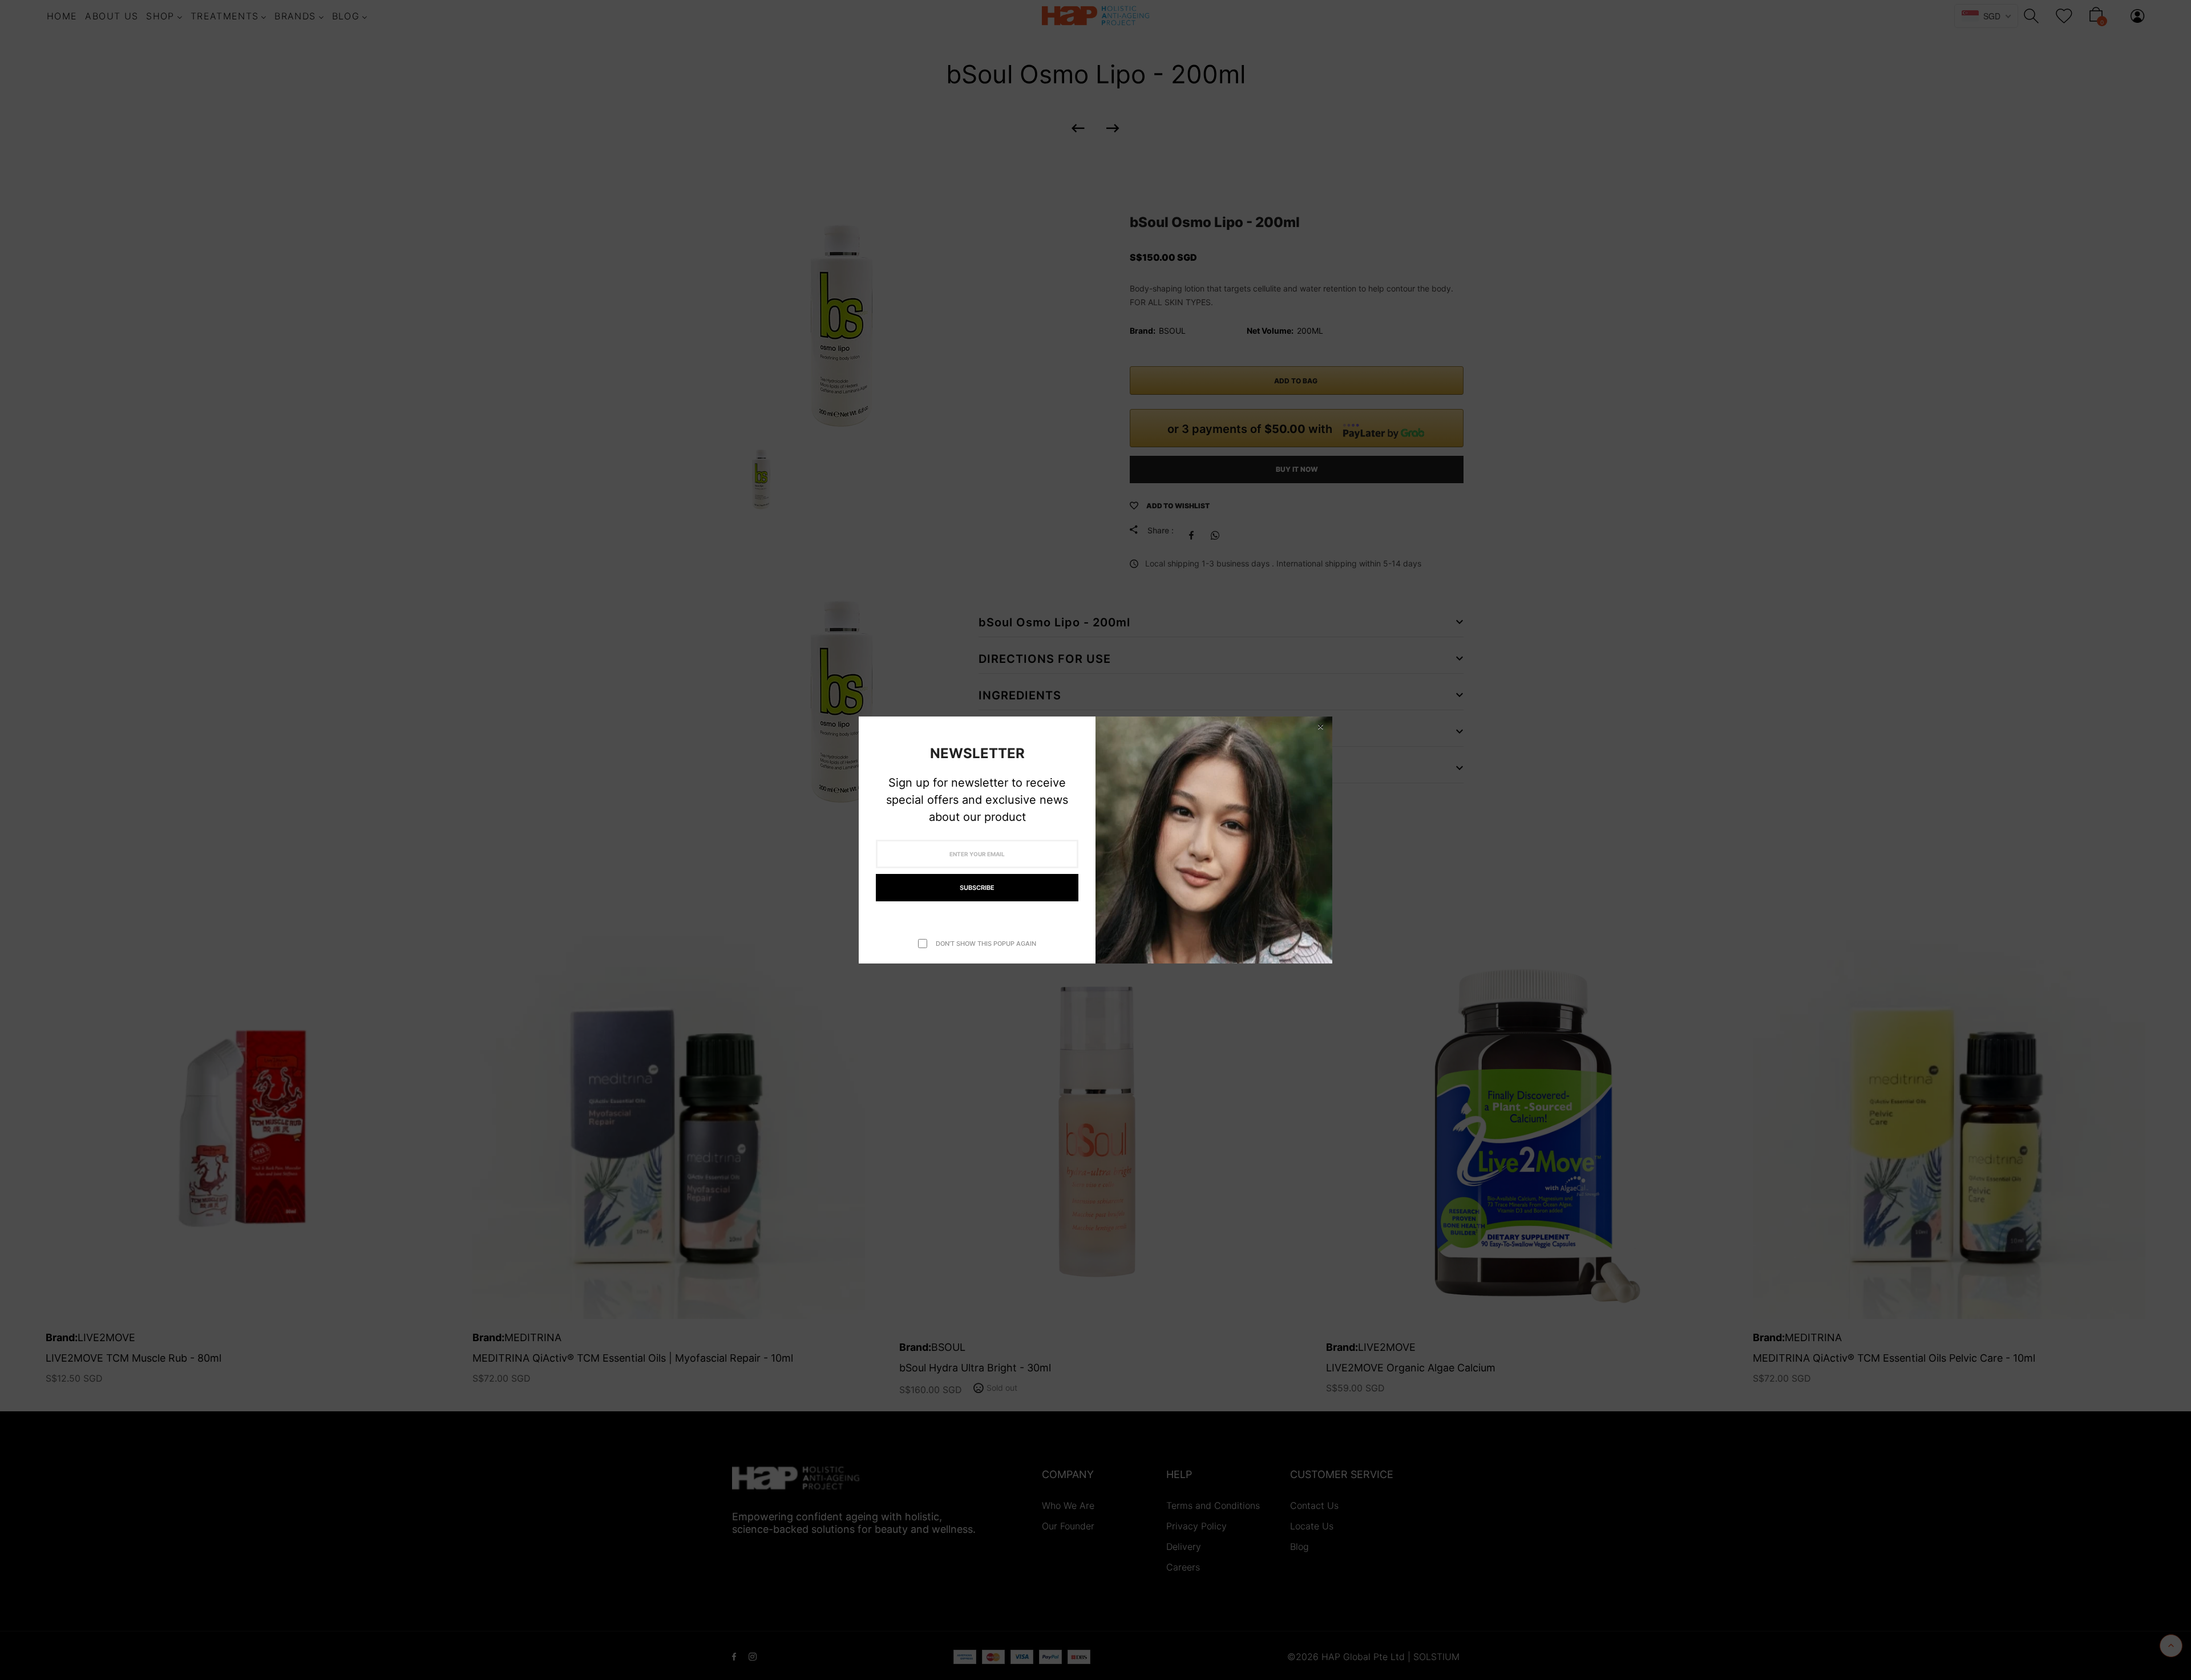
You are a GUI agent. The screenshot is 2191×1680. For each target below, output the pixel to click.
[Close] (1320, 726)
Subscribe (977, 888)
